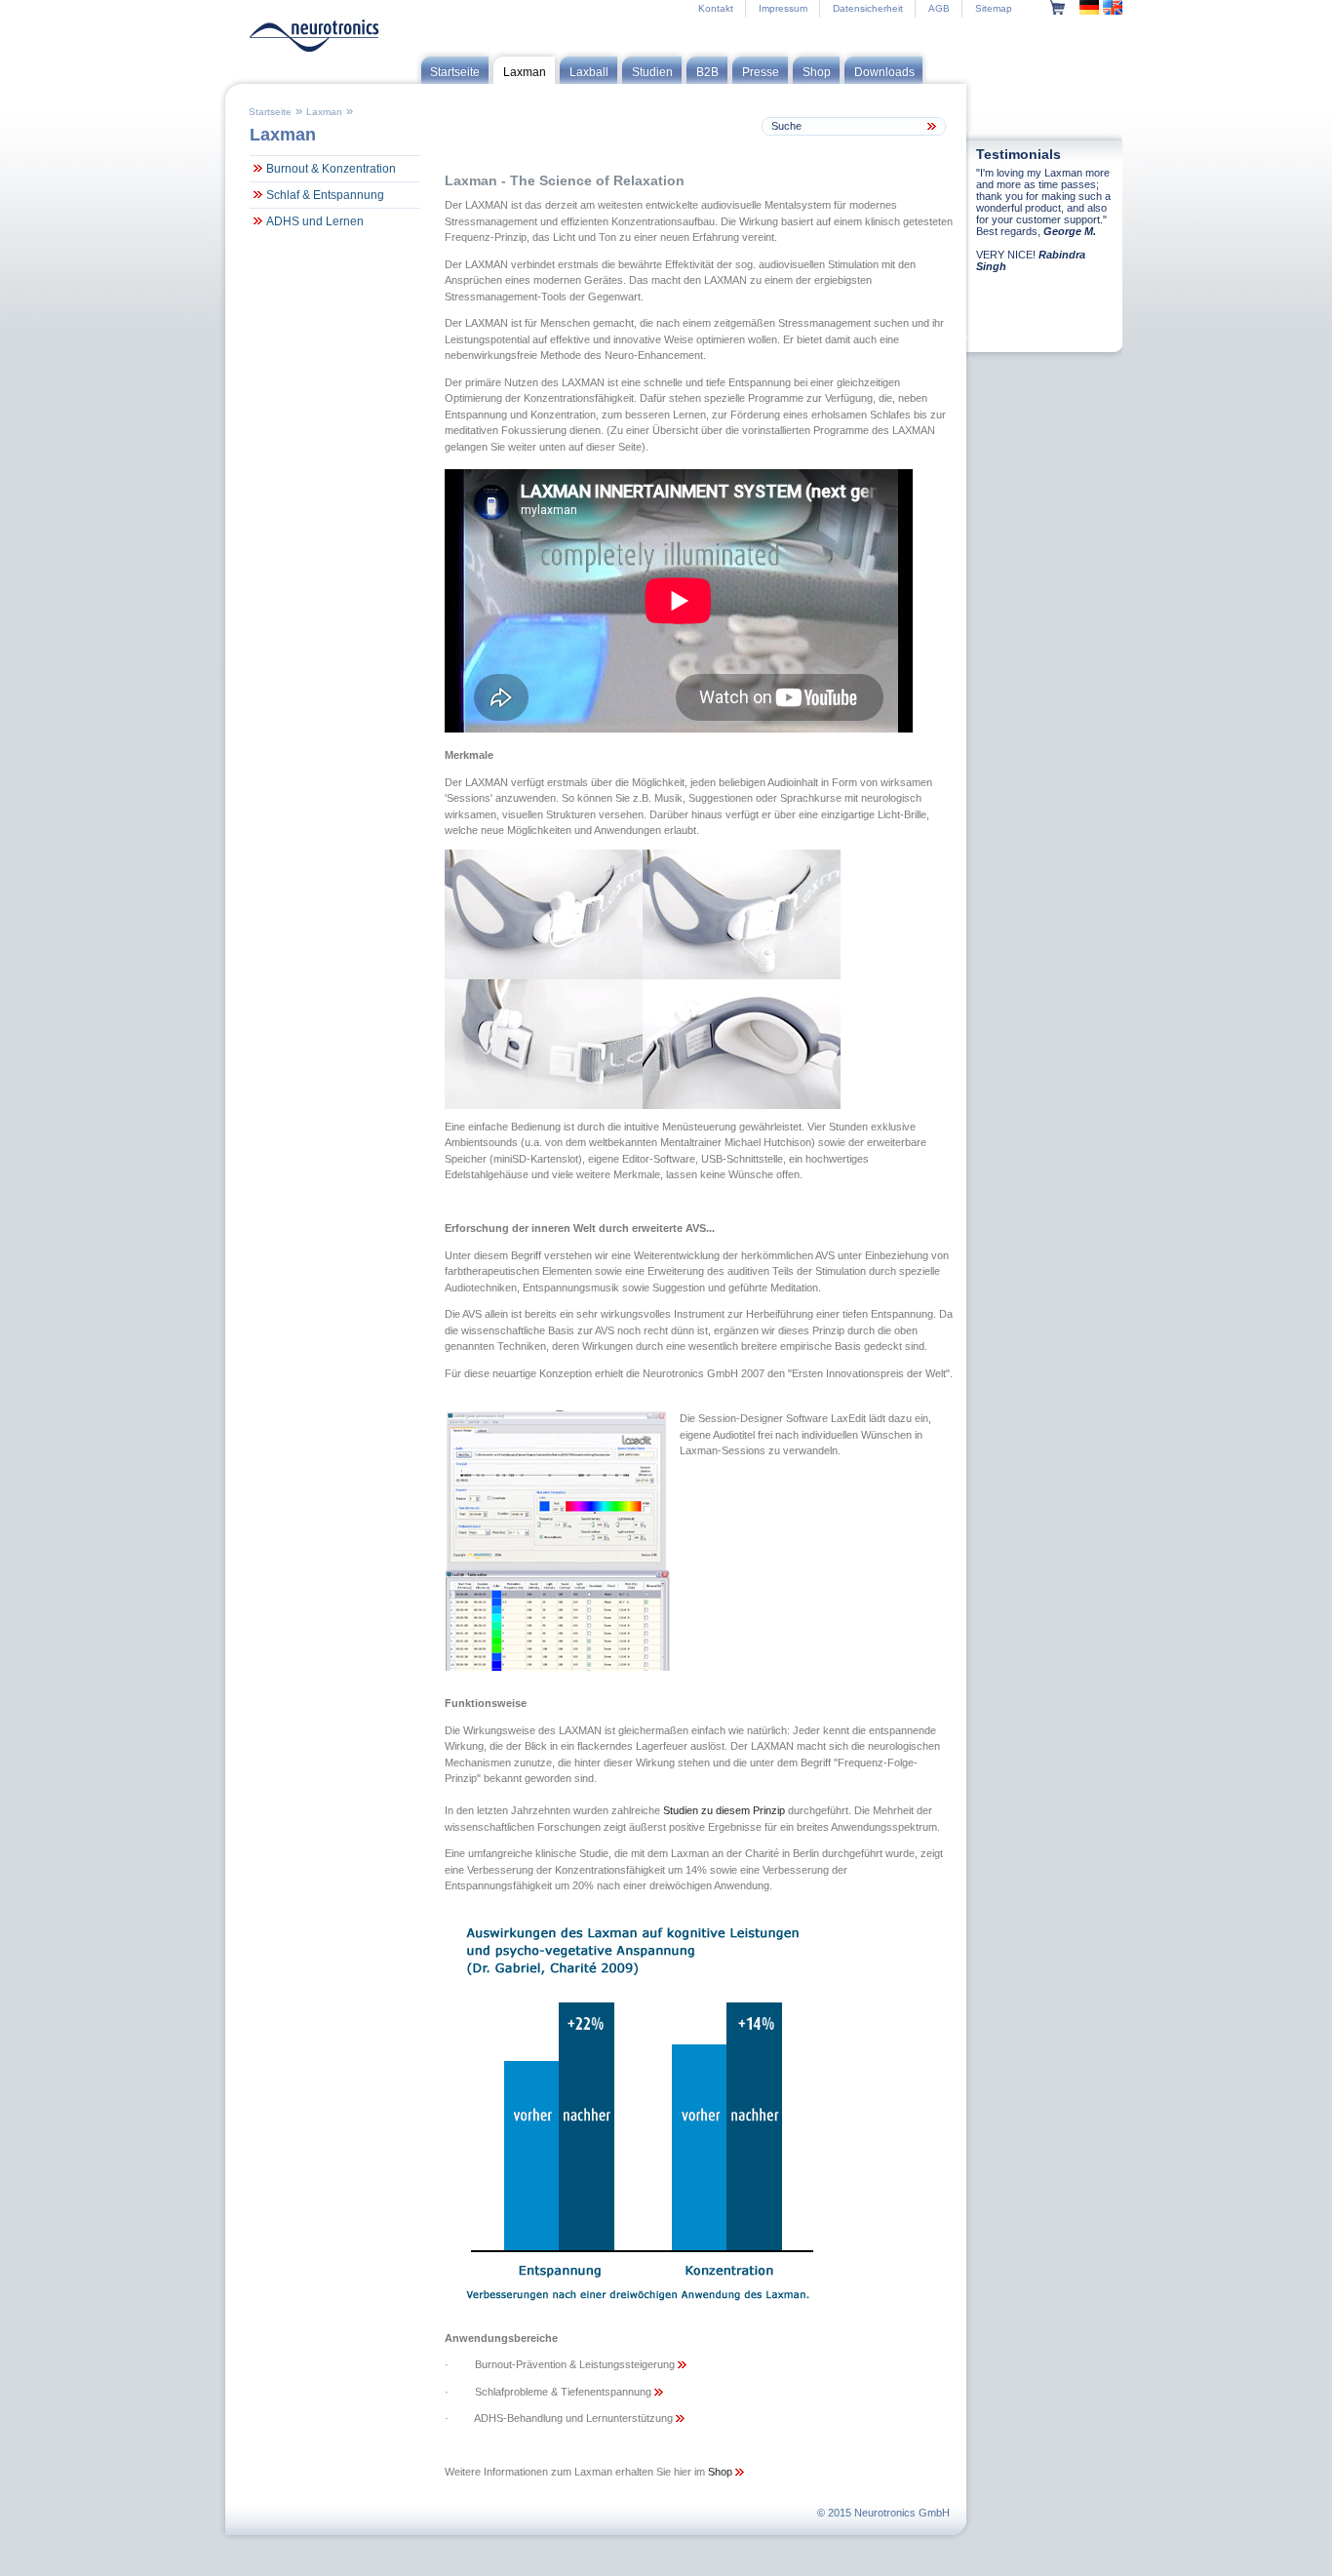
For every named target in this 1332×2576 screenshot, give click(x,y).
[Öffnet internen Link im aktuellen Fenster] (682, 2364)
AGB (939, 8)
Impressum (783, 8)
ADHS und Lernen (315, 221)
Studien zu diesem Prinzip (724, 1810)
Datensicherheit (868, 8)
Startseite (270, 112)
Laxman (324, 112)
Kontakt (716, 8)
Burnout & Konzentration (331, 169)
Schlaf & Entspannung (325, 195)
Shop (722, 2472)
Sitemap (994, 8)
